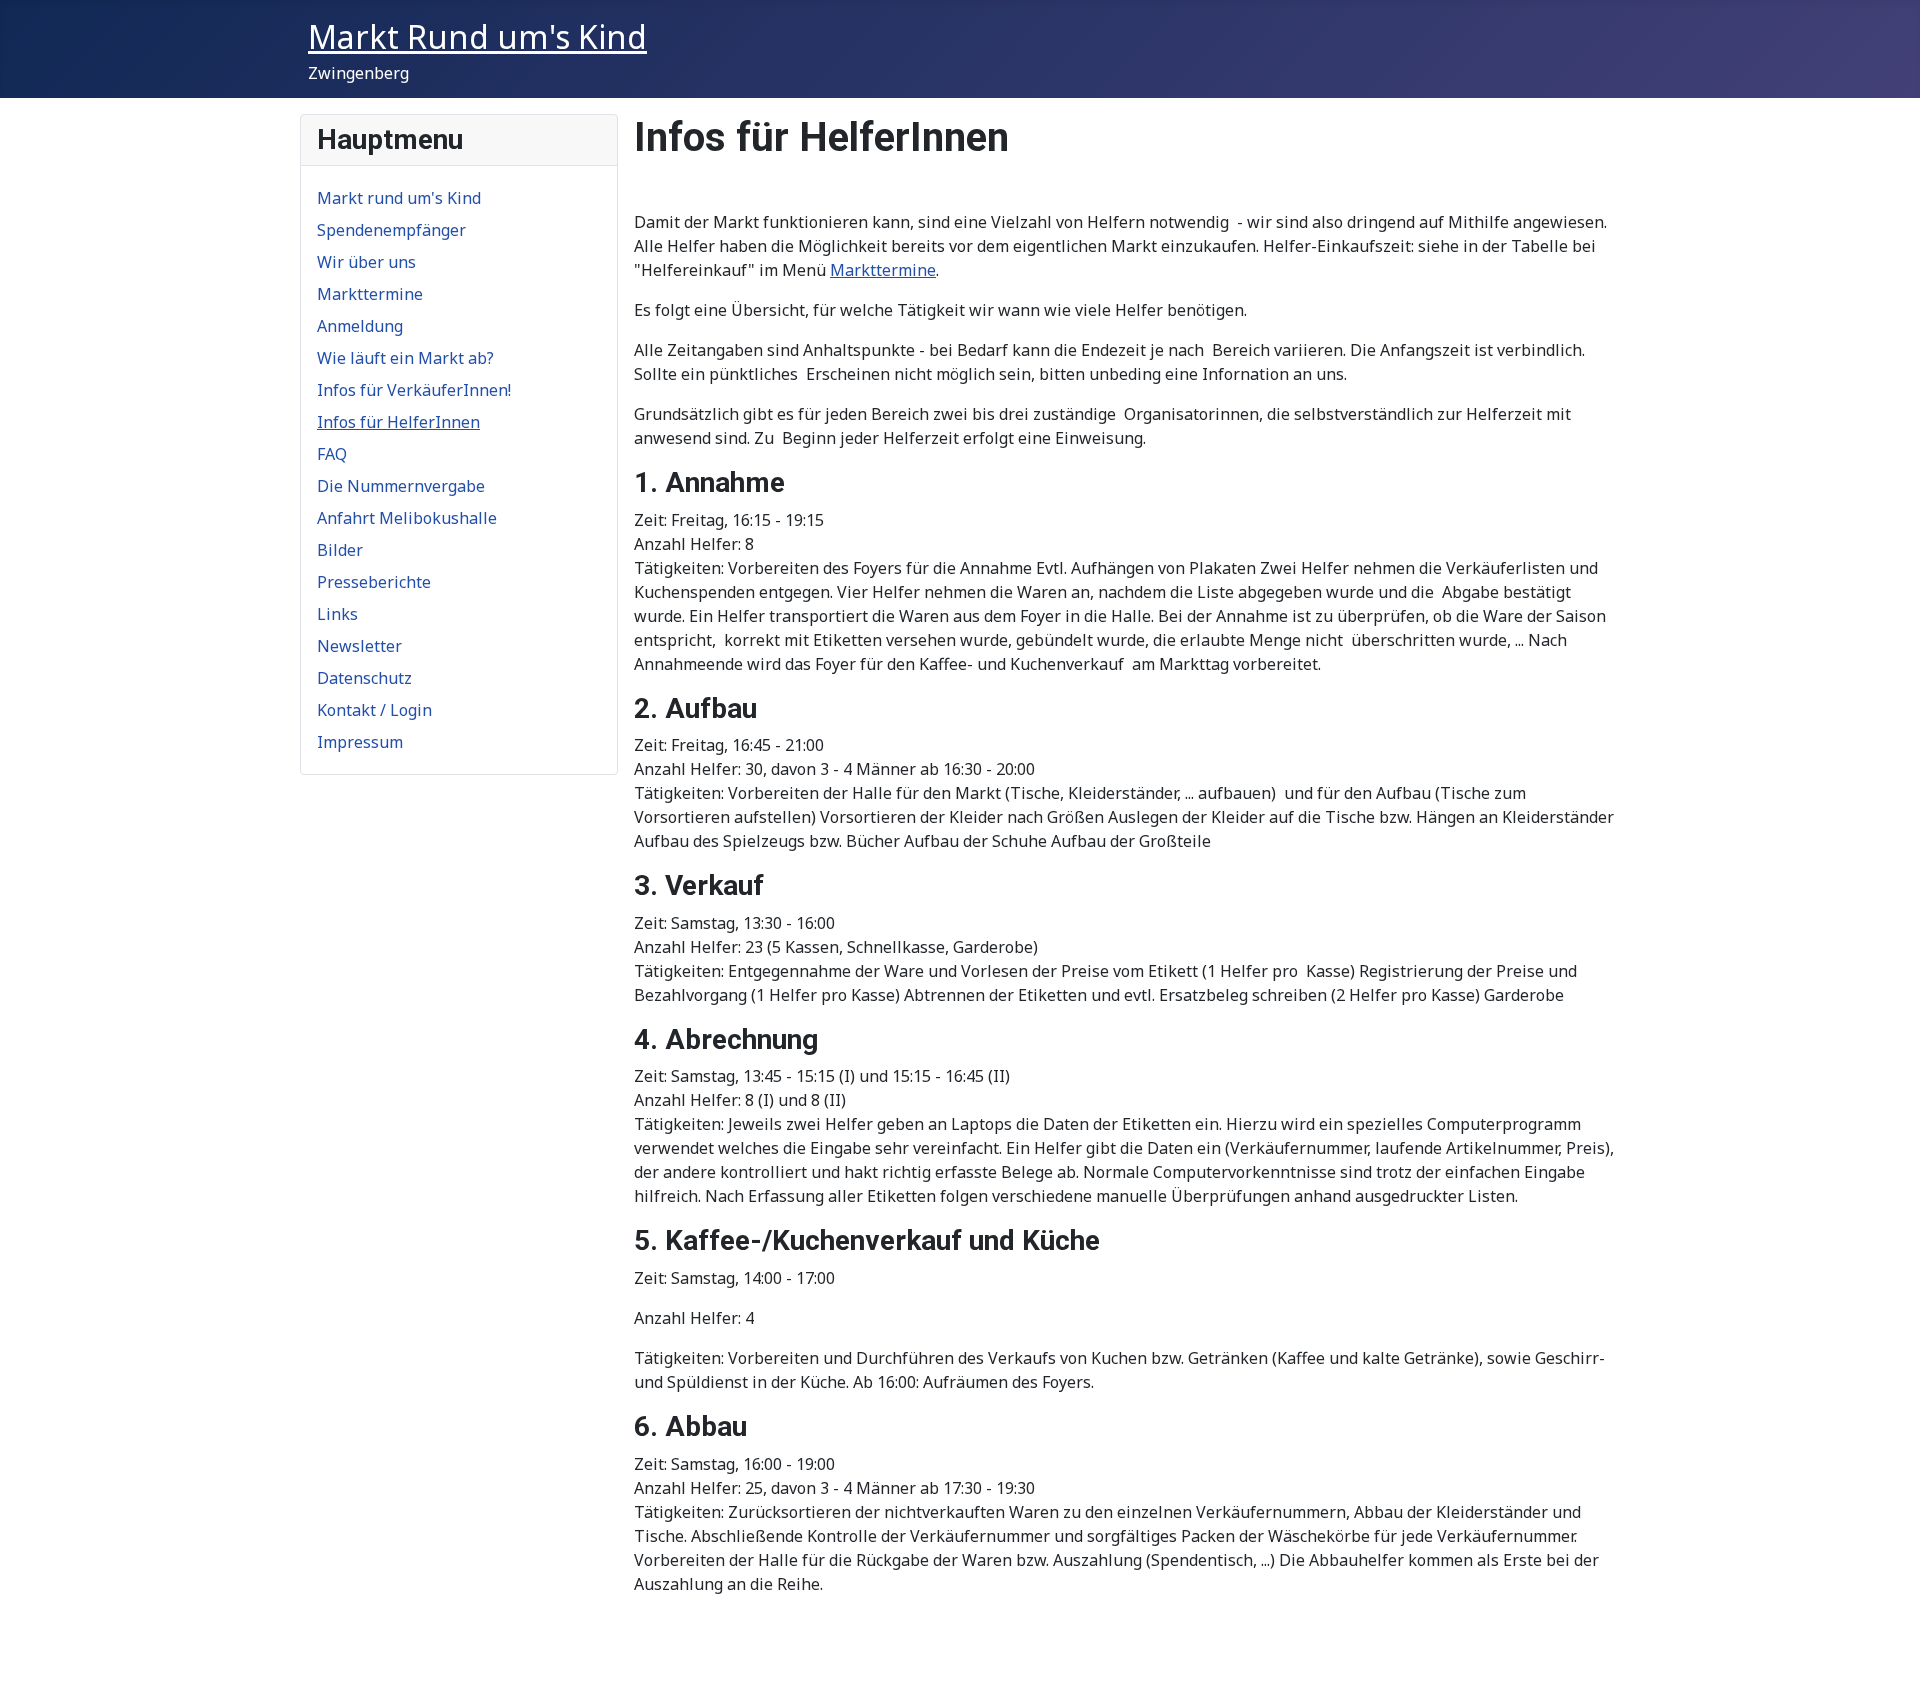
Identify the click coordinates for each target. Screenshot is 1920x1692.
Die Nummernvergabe (401, 486)
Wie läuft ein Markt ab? (405, 358)
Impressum (360, 742)
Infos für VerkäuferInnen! (414, 390)
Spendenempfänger (391, 230)
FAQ (332, 454)
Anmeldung (360, 326)
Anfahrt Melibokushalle (407, 518)
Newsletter (359, 646)
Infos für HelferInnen (398, 422)
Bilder (340, 550)
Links (337, 614)
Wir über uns (366, 262)
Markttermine (370, 294)
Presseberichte (374, 582)
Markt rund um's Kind (399, 198)
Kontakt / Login (374, 710)
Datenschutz (364, 678)
